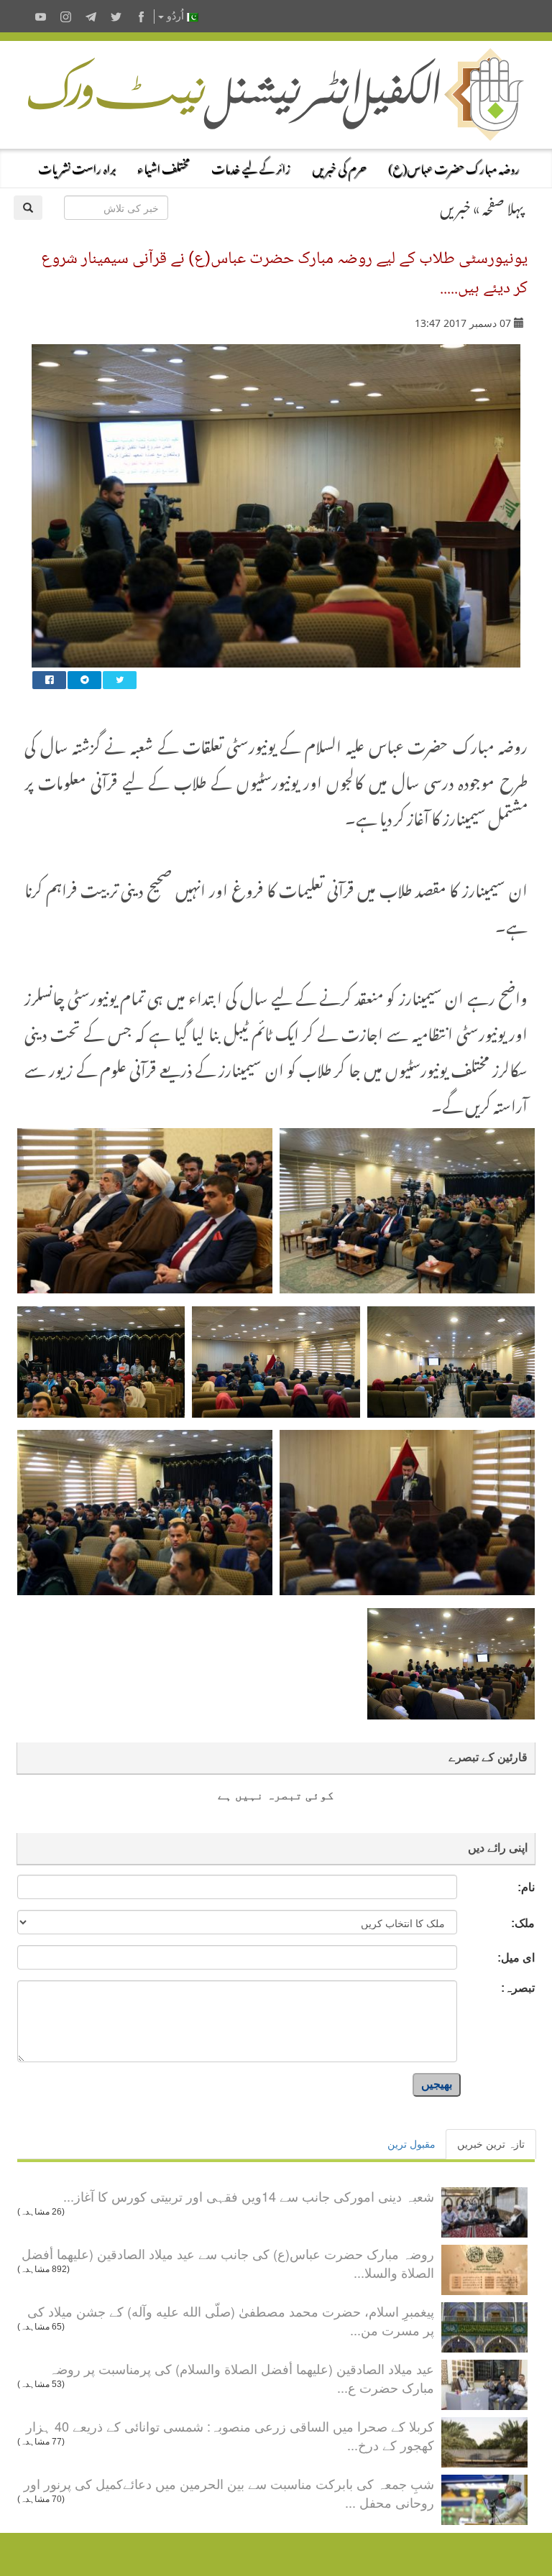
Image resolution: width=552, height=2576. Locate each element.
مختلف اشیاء (164, 167)
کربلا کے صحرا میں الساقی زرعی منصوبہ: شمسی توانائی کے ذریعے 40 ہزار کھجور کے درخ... (230, 2435)
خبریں (455, 206)
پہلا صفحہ (503, 206)
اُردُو (175, 16)
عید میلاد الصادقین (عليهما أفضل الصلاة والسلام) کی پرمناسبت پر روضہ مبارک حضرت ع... (241, 2378)
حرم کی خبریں (339, 167)
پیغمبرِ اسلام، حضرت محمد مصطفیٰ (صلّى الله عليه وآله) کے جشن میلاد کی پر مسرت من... (231, 2320)
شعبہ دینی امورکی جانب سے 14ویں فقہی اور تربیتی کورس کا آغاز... (249, 2196)
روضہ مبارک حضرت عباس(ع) (454, 167)
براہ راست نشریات (77, 167)
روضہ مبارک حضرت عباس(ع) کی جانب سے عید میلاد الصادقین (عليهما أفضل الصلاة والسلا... (228, 2263)
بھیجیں (437, 2084)
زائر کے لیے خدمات (251, 167)
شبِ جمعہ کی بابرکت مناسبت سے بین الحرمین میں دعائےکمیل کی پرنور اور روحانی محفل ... (229, 2493)
